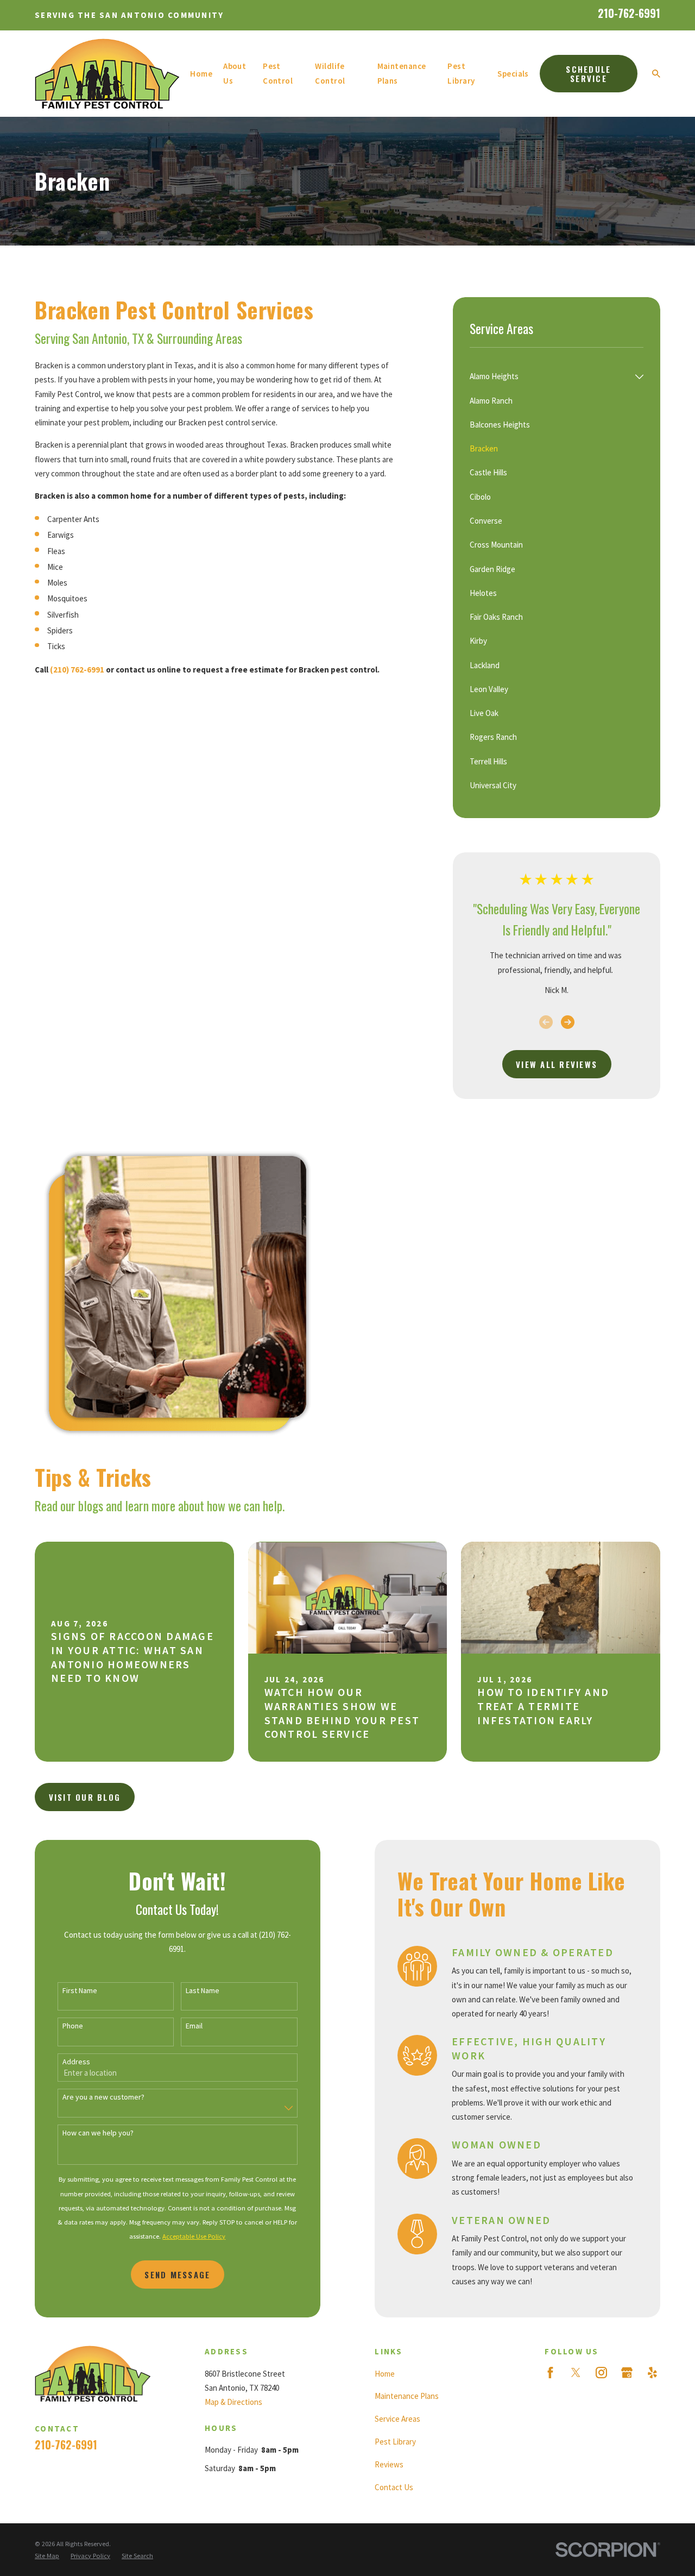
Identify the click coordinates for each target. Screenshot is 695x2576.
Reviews (389, 2464)
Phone (73, 2026)
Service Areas (397, 2419)
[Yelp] (652, 2373)
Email (194, 2026)
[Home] (107, 74)
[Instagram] (601, 2373)
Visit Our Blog (85, 1797)
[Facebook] (550, 2373)
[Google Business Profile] (627, 2373)
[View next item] (568, 1022)
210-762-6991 (629, 13)
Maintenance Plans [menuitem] (402, 73)
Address (76, 2062)
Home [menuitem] (201, 74)
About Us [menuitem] (235, 73)
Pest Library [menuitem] (461, 73)
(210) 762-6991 (77, 670)
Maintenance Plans (407, 2396)
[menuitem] (550, 376)
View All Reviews (557, 1064)
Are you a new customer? (103, 2097)
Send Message (177, 2275)
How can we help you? (98, 2133)
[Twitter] (576, 2373)
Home (385, 2374)
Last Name (203, 1991)
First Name (80, 1991)
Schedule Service (588, 74)
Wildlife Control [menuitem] (330, 73)
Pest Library (395, 2442)
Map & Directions (233, 2402)
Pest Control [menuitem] (278, 73)
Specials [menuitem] (513, 74)
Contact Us (394, 2487)
